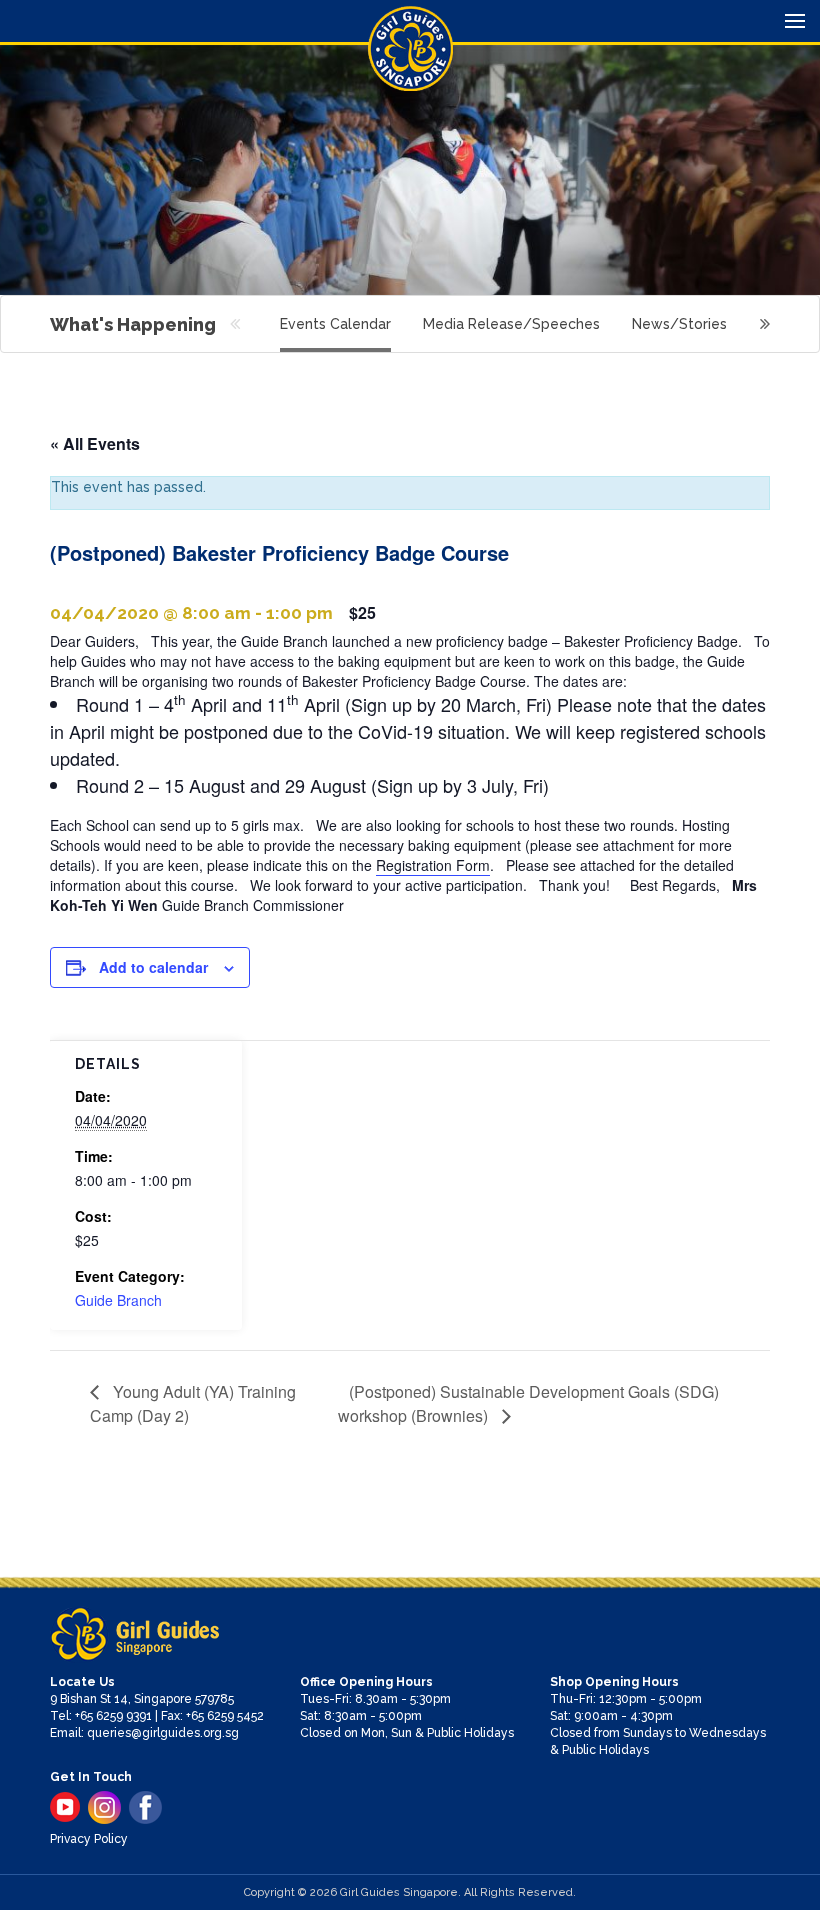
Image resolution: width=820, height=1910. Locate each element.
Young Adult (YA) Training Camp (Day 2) (193, 1403)
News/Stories (679, 324)
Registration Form (433, 865)
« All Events (95, 443)
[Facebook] (145, 1807)
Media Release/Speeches (511, 324)
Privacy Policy (89, 1839)
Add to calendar (153, 967)
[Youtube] (65, 1807)
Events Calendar (335, 324)
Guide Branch (118, 1300)
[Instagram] (104, 1807)
